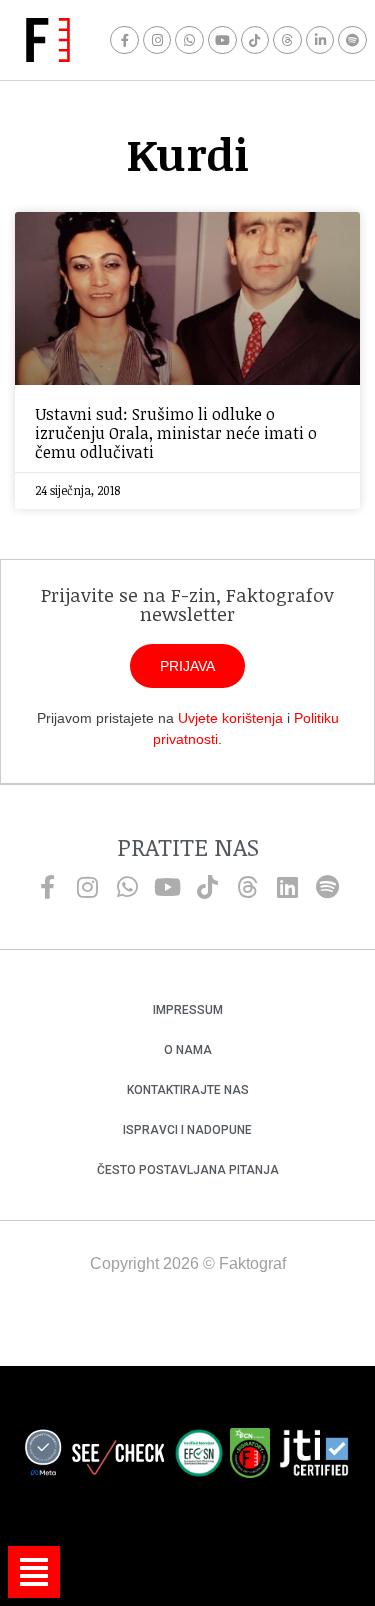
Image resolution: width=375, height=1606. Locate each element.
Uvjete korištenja (230, 718)
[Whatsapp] (189, 40)
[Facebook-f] (124, 40)
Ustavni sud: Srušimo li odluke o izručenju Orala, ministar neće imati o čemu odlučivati (176, 433)
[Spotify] (352, 40)
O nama (188, 1050)
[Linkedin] (288, 887)
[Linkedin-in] (320, 40)
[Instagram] (157, 40)
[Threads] (287, 40)
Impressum (188, 1010)
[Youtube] (222, 40)
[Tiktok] (255, 40)
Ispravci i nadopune (187, 1130)
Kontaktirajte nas (188, 1090)
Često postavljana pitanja (188, 1170)
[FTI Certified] (314, 1456)
